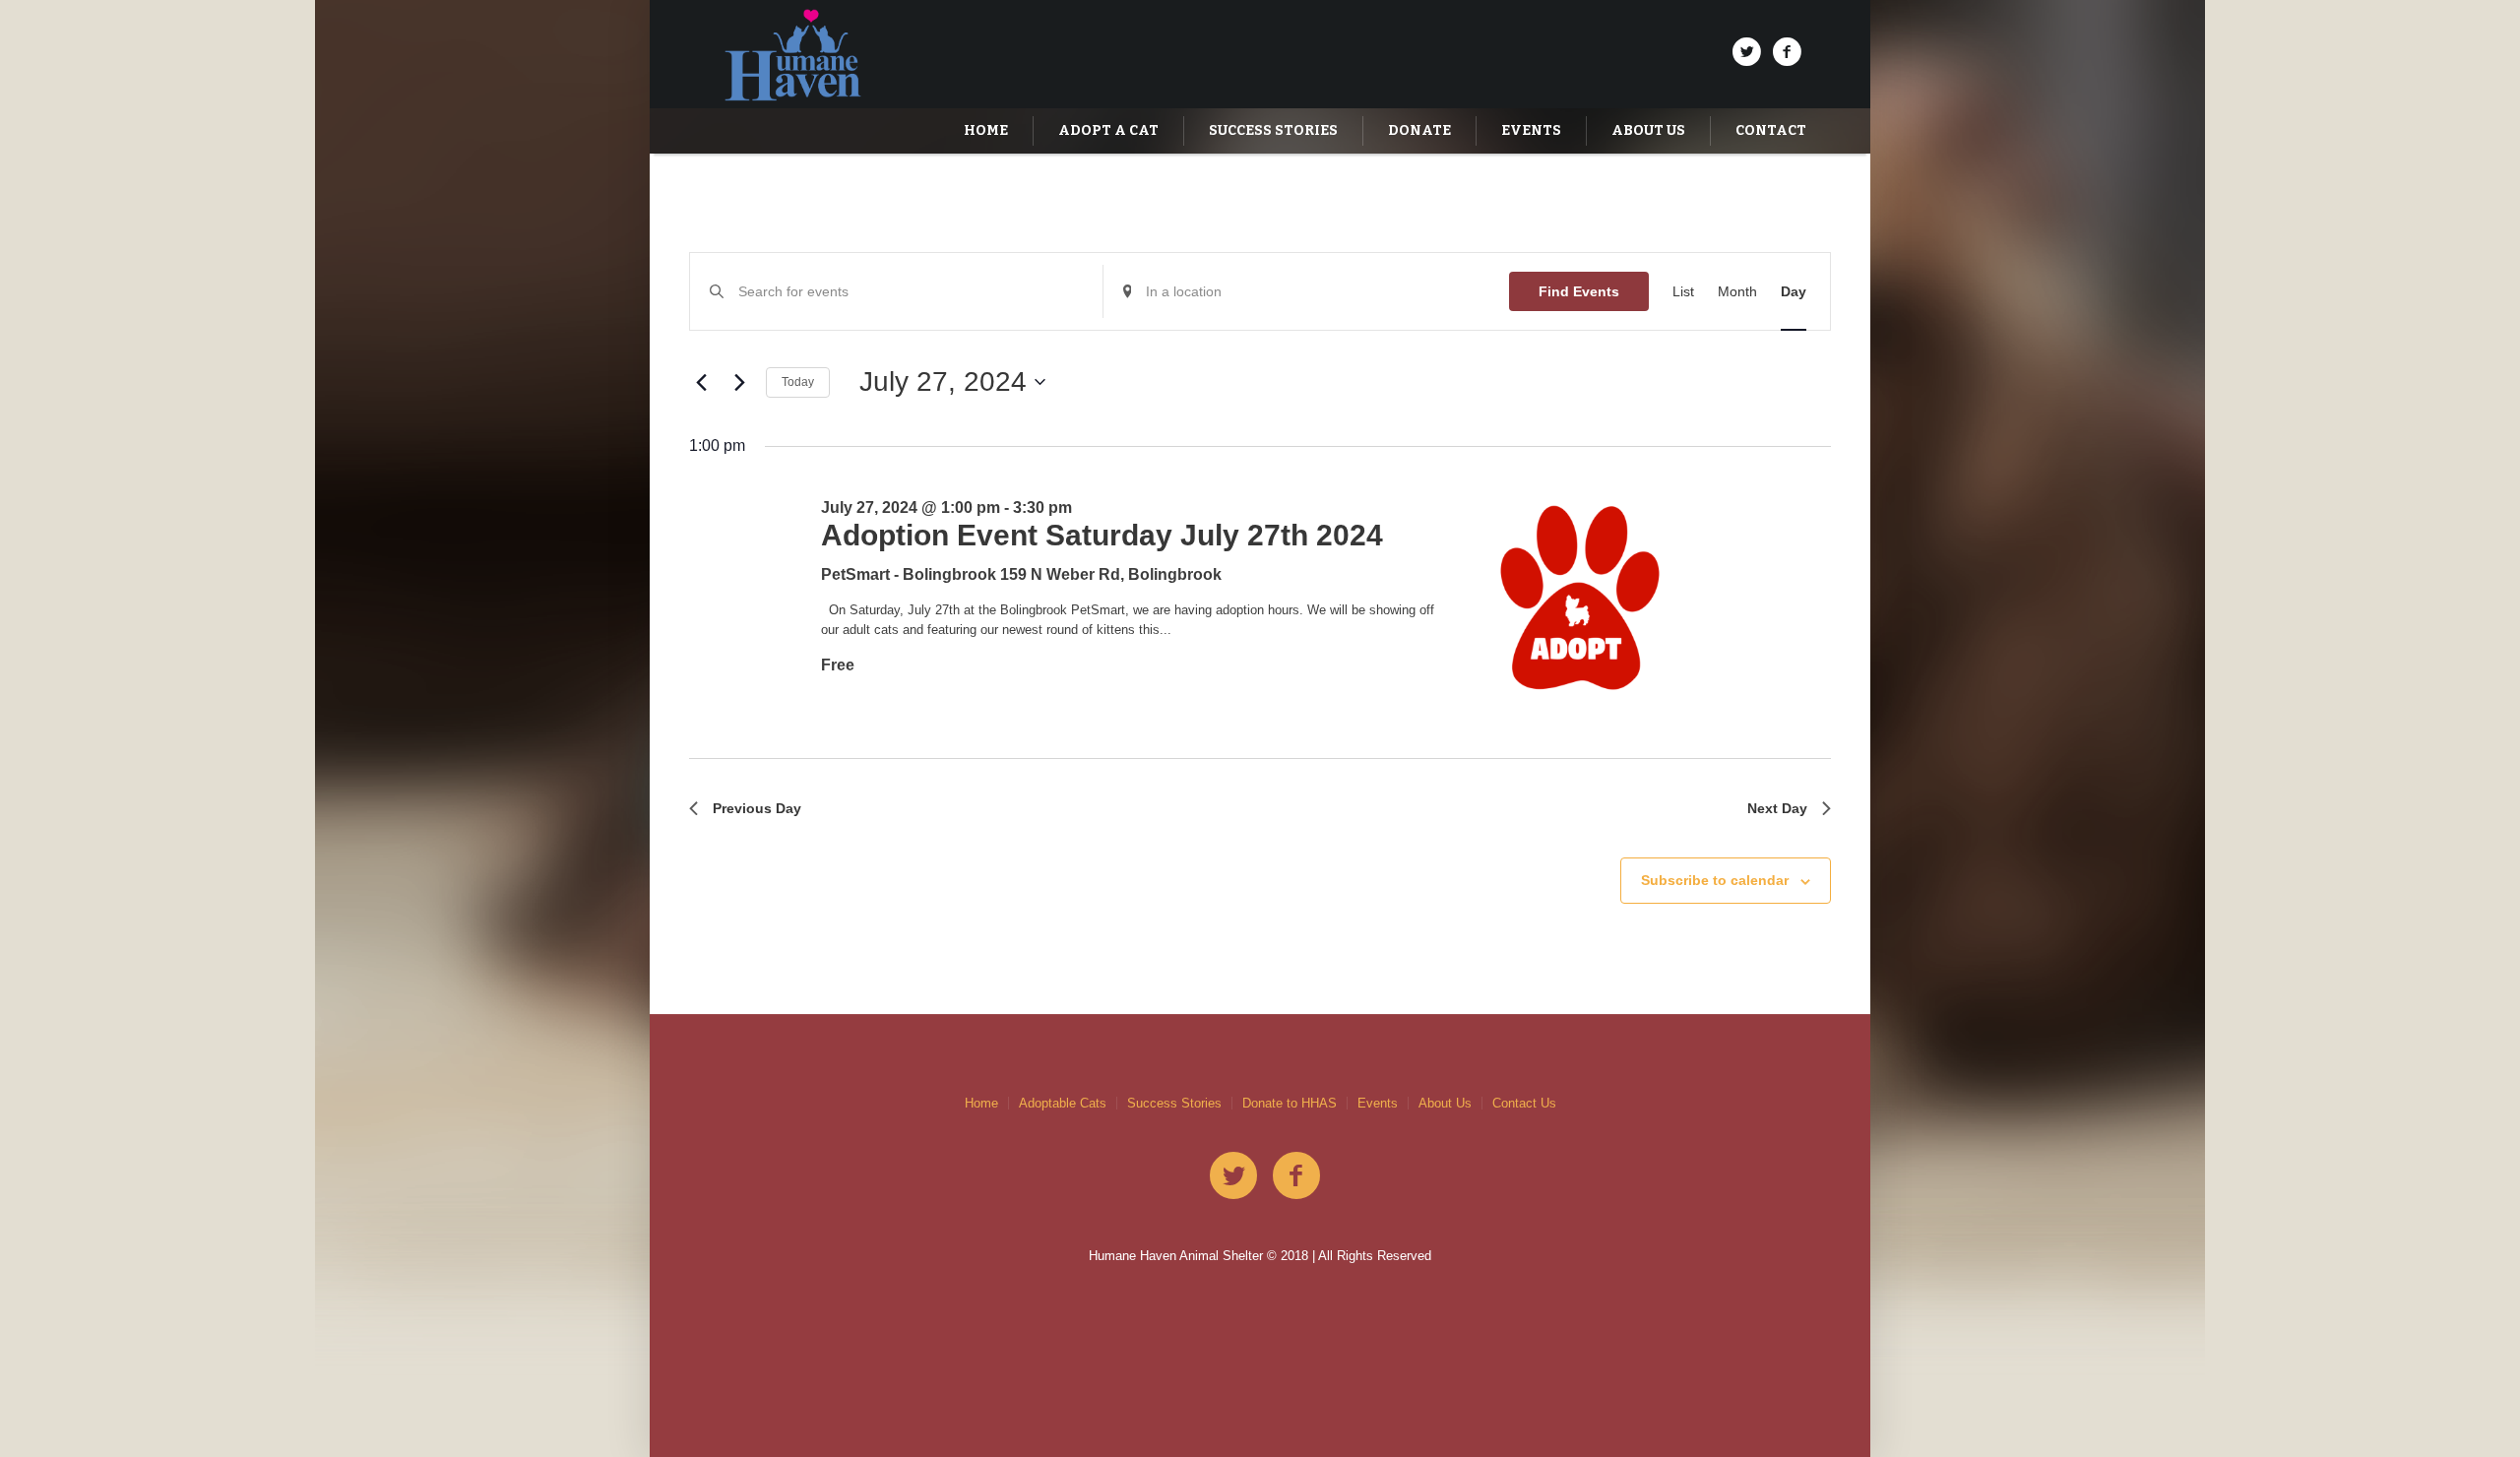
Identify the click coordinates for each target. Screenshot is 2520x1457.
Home (981, 1103)
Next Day (1777, 808)
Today (798, 382)
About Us (1445, 1103)
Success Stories (1174, 1103)
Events (1378, 1103)
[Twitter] (1746, 52)
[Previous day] (701, 382)
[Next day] (739, 382)
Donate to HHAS (1290, 1103)
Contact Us (1524, 1103)
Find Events (1579, 291)
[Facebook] (1787, 52)
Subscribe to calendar (1715, 880)
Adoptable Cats (1063, 1103)
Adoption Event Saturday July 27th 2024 (1102, 535)
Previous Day (757, 808)
